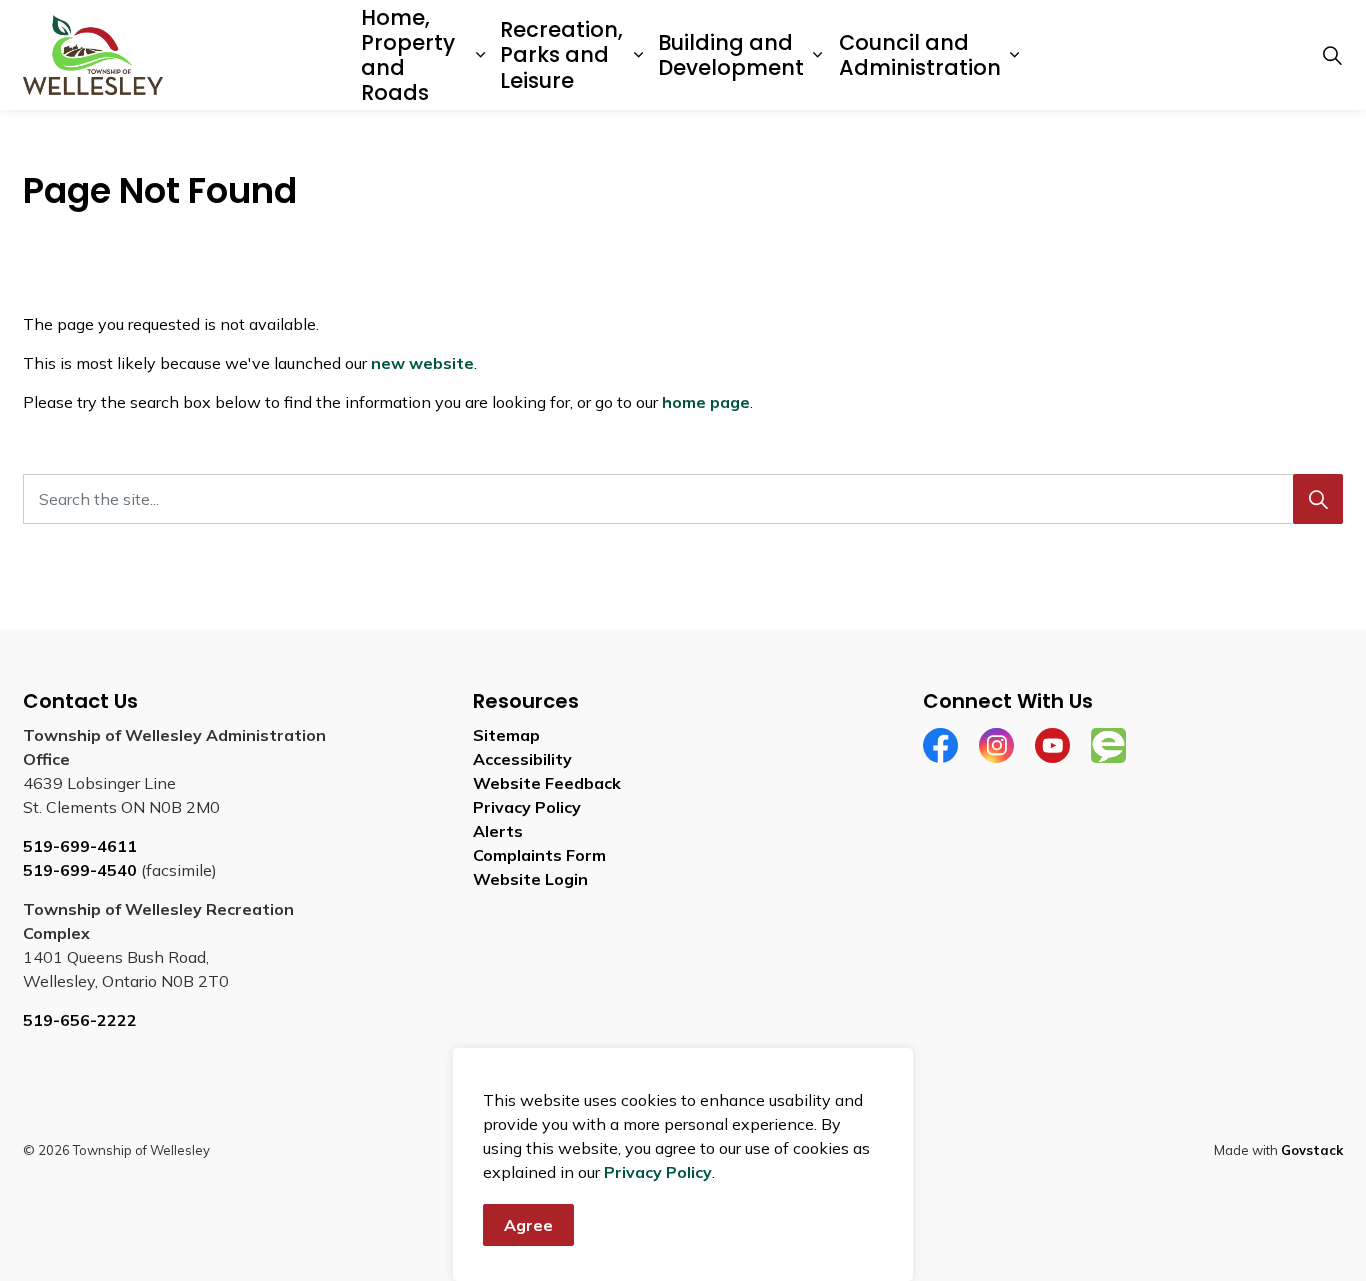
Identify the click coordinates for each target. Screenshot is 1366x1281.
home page (706, 402)
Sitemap (506, 735)
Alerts (498, 831)
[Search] (1318, 499)
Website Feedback (547, 783)
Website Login (530, 879)
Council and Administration (920, 55)
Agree (528, 1225)
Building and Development (731, 55)
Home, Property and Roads (408, 55)
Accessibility (522, 759)
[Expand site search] (1332, 55)
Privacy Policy (658, 1172)
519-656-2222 (80, 1020)
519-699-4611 (80, 846)
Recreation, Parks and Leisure (561, 54)
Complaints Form (539, 855)
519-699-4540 (80, 870)
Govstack (1312, 1150)
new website (422, 363)
